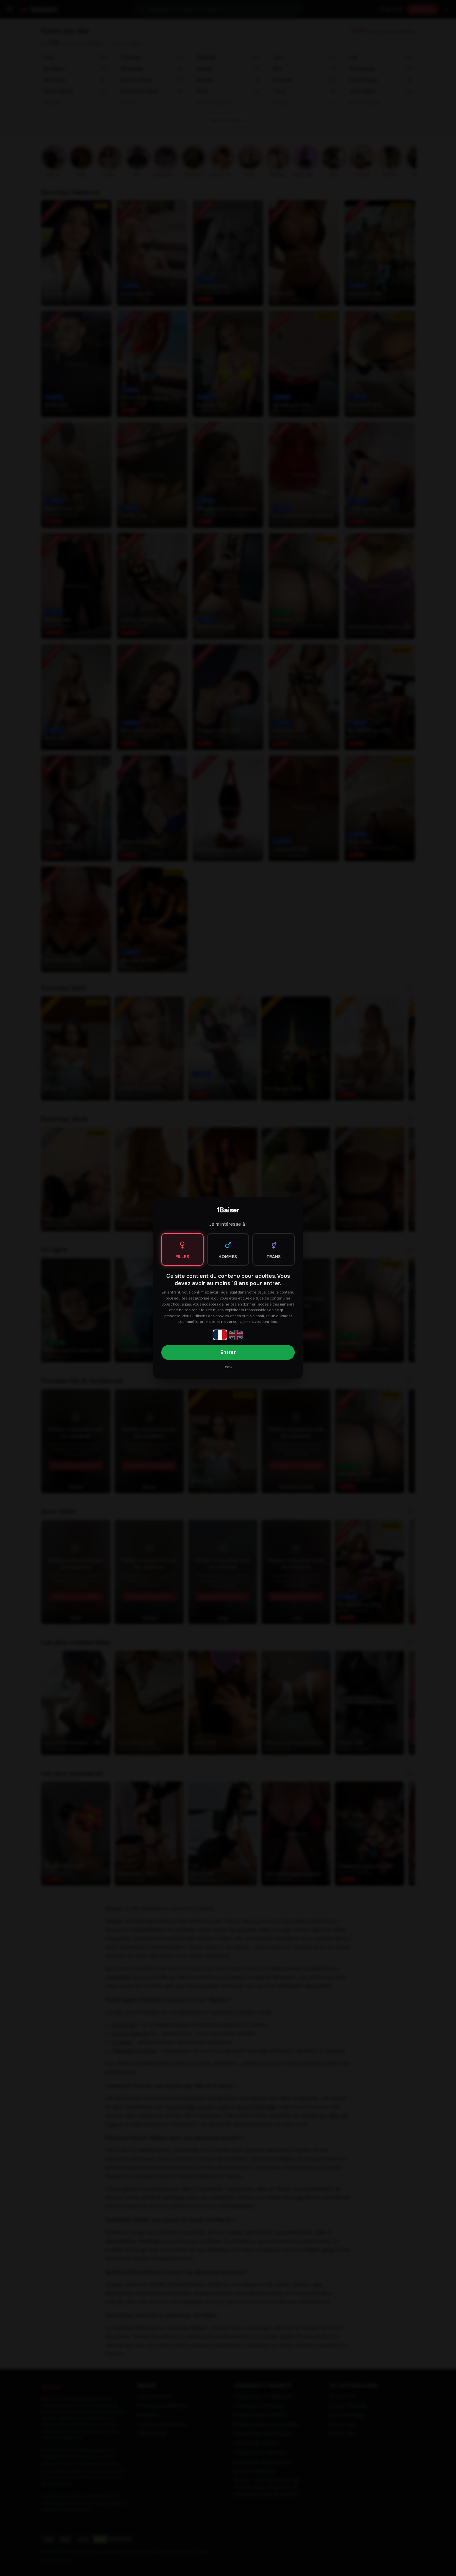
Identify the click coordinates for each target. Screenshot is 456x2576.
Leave (228, 1367)
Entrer (228, 1352)
